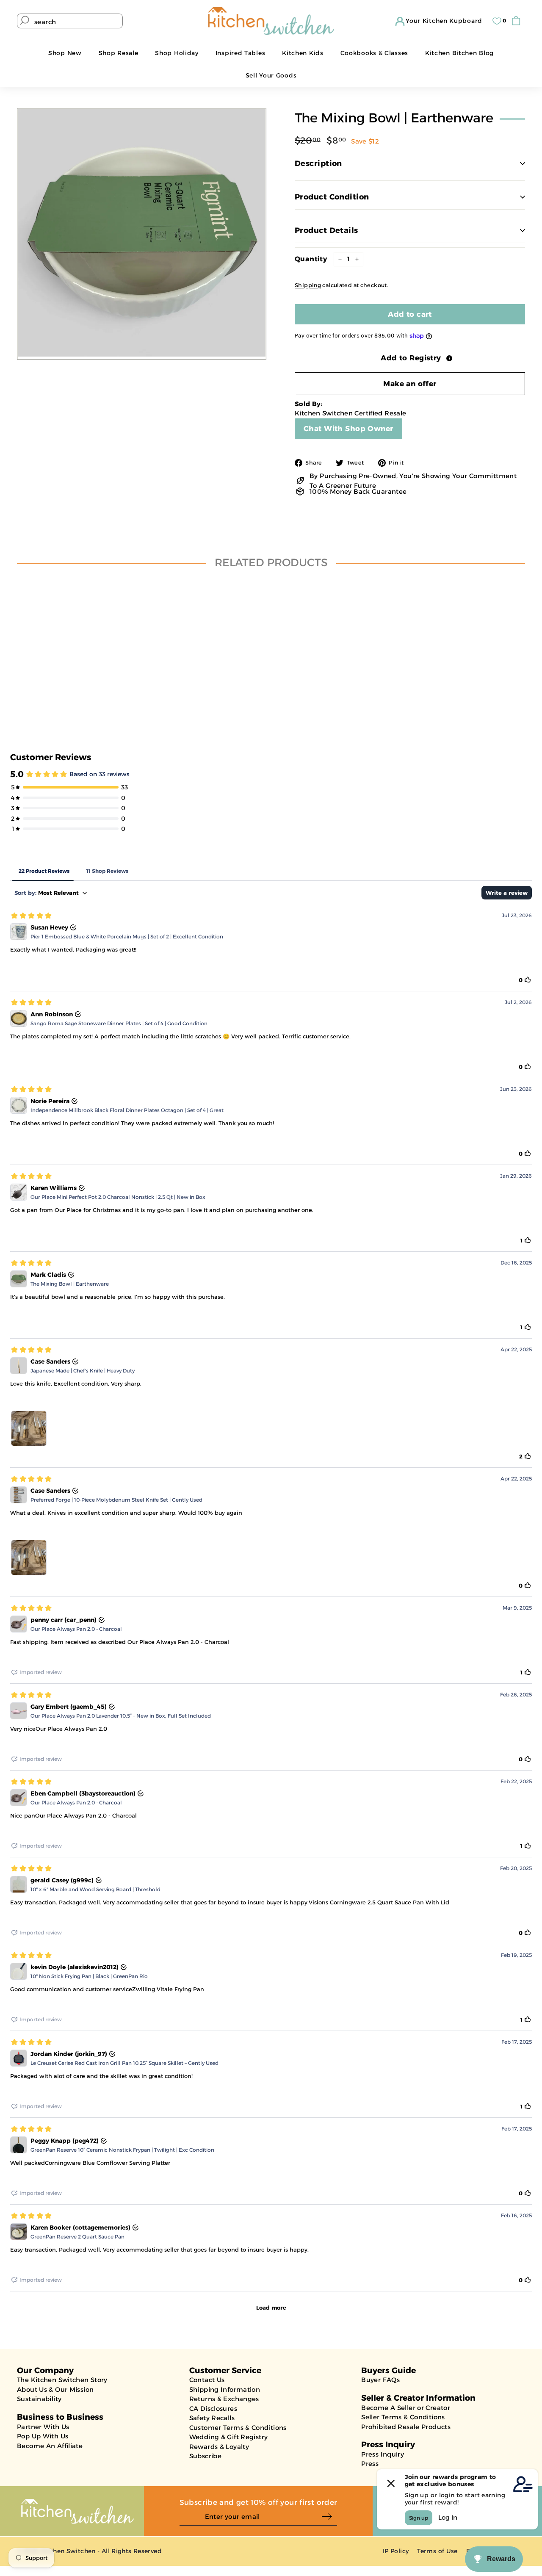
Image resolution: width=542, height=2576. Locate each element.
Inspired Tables (241, 53)
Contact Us (207, 2380)
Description (318, 163)
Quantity (311, 259)
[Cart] (518, 21)
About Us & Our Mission (55, 2389)
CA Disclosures (213, 2409)
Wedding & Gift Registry (229, 2437)
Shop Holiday (177, 53)
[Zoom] (142, 233)
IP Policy (396, 2551)
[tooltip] (449, 358)
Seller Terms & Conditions (403, 2417)
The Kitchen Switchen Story (62, 2380)
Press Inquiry (383, 2454)
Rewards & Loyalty (219, 2447)
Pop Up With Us (43, 2436)
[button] (410, 358)
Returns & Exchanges (224, 2399)
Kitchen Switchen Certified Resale (350, 413)
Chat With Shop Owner (348, 429)
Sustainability (39, 2399)
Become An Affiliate (50, 2446)
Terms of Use (437, 2551)
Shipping (308, 285)
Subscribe (205, 2456)
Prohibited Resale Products (406, 2427)
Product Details (326, 230)
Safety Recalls (212, 2418)
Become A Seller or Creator (406, 2408)
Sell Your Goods (271, 75)
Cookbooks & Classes (374, 53)
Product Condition (332, 197)
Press (370, 2464)
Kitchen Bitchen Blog (459, 53)
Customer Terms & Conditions (238, 2428)
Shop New (65, 53)
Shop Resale (119, 53)
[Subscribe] (329, 2517)
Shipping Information (225, 2389)
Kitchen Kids (303, 53)
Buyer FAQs (380, 2380)
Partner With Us (43, 2427)
